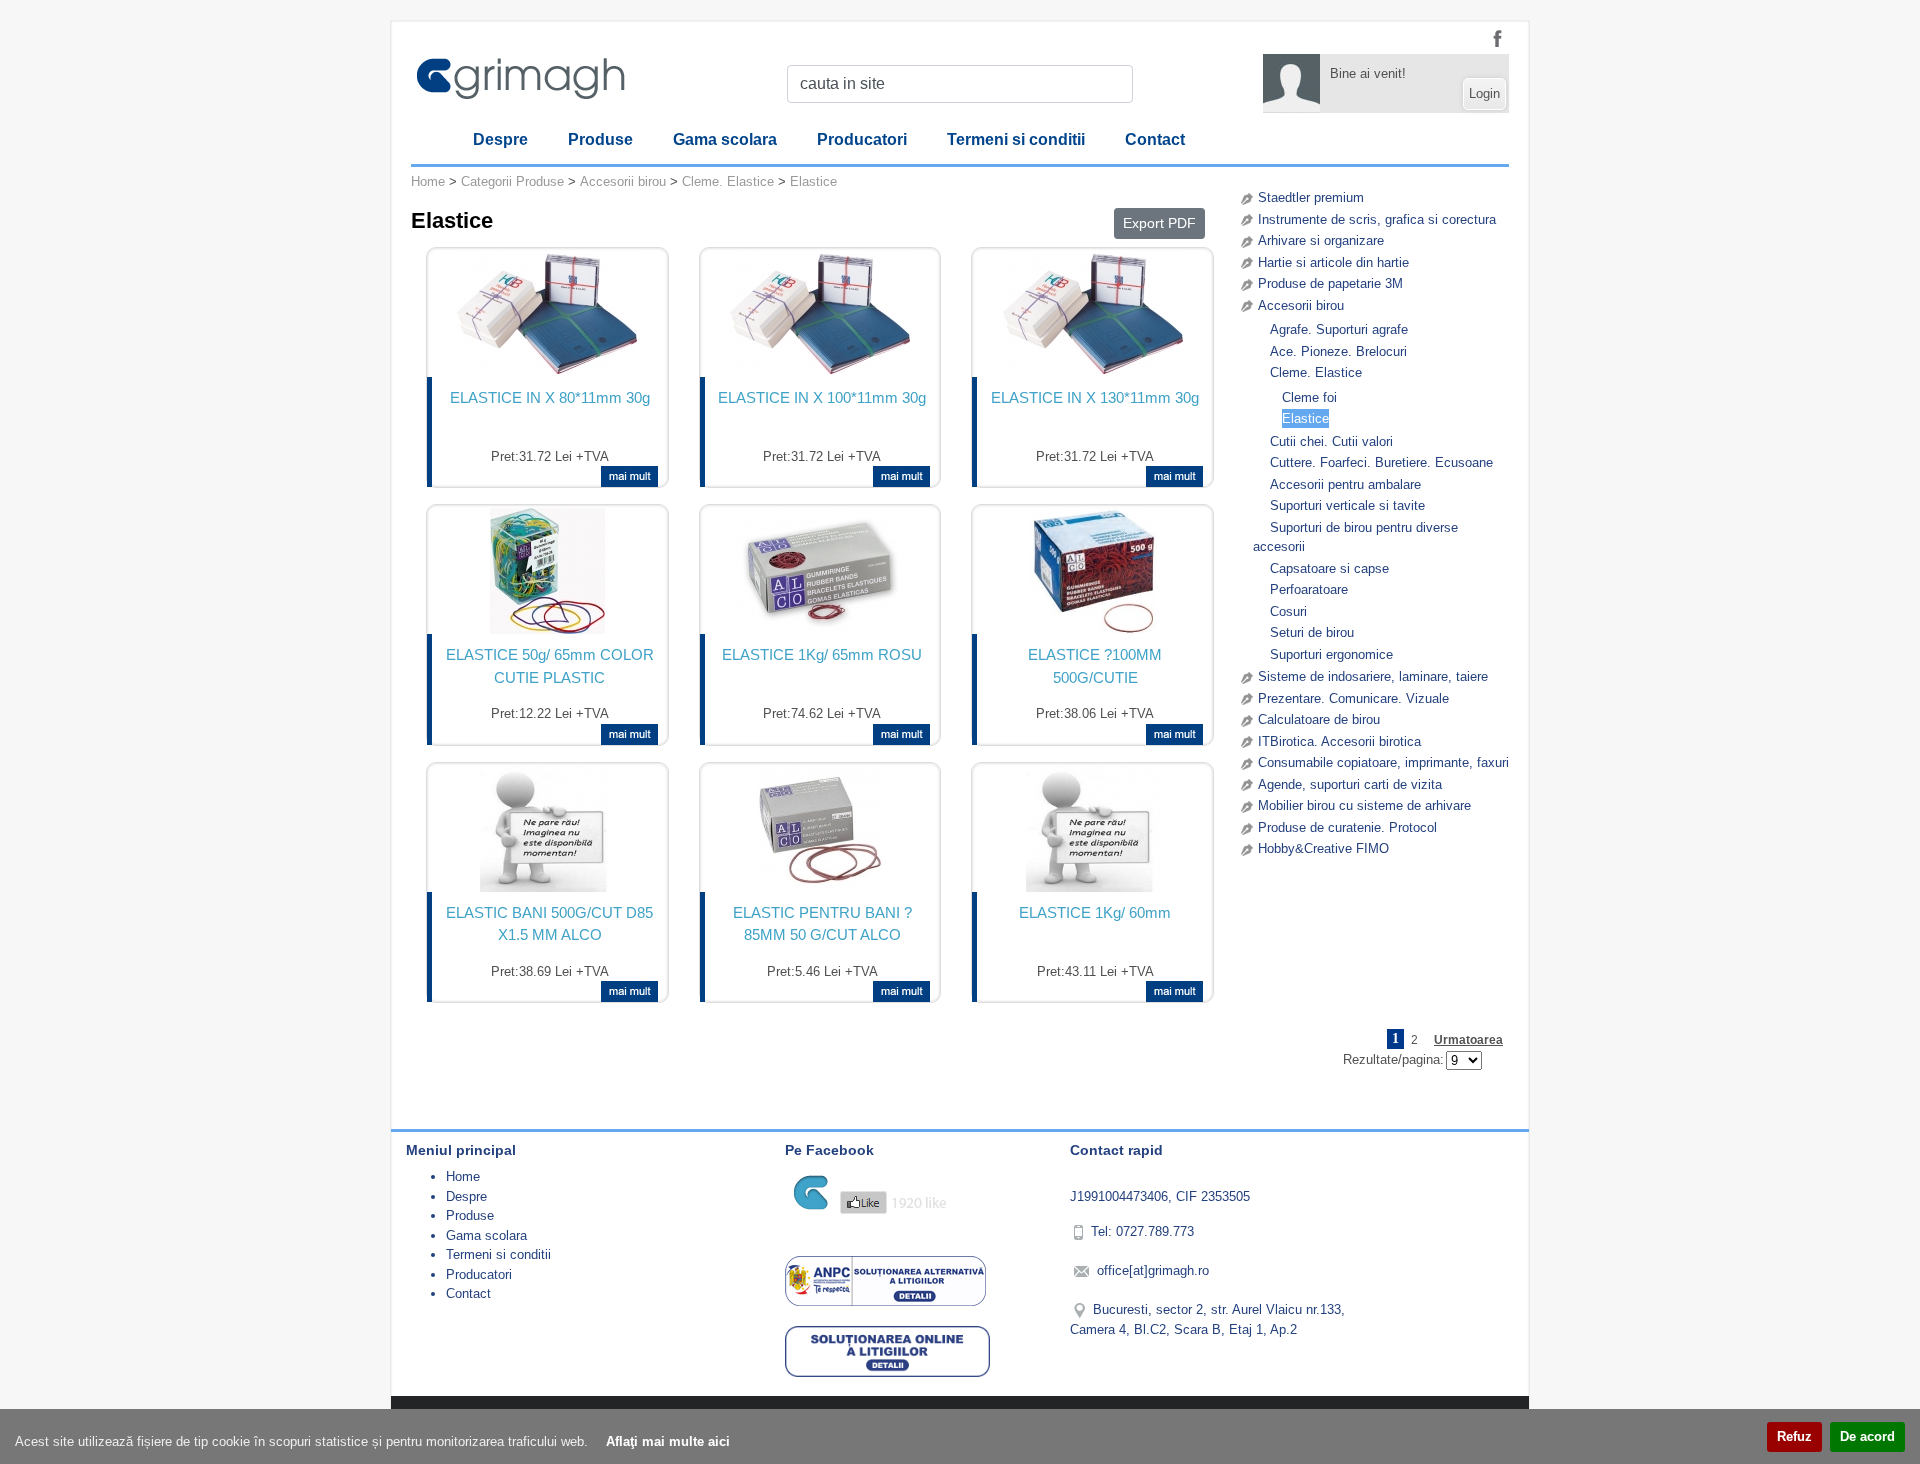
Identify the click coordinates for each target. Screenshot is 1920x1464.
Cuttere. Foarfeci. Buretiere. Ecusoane (1381, 462)
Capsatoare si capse (1329, 568)
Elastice (1305, 418)
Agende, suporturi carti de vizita (1350, 784)
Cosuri (1288, 611)
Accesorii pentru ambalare (1345, 484)
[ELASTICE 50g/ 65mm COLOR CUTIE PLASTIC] (547, 571)
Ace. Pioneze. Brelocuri (1338, 351)
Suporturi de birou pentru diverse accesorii (1355, 537)
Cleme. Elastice (1316, 372)
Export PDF (1159, 223)
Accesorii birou (1301, 305)
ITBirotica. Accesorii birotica (1339, 741)
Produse (600, 139)
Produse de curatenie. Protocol (1347, 827)
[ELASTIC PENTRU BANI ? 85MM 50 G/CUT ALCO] (820, 829)
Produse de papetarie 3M (1330, 283)
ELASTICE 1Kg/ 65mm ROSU (822, 654)
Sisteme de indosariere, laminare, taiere (1373, 676)
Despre (500, 139)
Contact (1155, 139)
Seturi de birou (1312, 632)
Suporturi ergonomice (1331, 654)
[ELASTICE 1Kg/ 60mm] (1093, 829)
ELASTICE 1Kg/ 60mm (1095, 912)
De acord (1867, 1436)
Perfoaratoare (1309, 589)
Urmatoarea (1468, 1040)
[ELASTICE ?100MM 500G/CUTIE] (1093, 571)
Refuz (1794, 1436)
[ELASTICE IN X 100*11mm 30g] (820, 314)
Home (428, 181)
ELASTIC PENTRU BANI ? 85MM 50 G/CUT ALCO (822, 924)
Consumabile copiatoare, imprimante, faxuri (1383, 762)
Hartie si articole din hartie (1333, 262)
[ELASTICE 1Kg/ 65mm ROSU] (819, 571)
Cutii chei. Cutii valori (1331, 441)
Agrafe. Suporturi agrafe (1339, 329)
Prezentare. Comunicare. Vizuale (1353, 698)
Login (1484, 93)
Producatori (862, 139)
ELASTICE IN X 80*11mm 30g (550, 397)
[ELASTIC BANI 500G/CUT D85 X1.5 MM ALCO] (547, 829)
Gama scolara (725, 139)
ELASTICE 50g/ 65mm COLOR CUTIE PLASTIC (550, 666)
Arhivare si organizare (1321, 240)
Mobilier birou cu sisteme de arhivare (1364, 805)
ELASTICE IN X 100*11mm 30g (822, 397)
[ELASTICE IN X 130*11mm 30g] (1093, 314)
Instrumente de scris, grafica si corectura (1377, 219)
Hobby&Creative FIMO (1323, 848)
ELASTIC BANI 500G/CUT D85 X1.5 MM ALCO (549, 924)
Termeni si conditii (1016, 139)
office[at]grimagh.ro (1153, 1270)
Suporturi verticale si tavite (1347, 505)
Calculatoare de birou (1319, 719)
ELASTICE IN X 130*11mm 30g (1095, 397)
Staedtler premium (1311, 197)
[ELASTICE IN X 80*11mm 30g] (547, 314)
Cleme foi (1309, 397)
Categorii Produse (512, 181)
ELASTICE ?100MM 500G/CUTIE (1095, 666)
